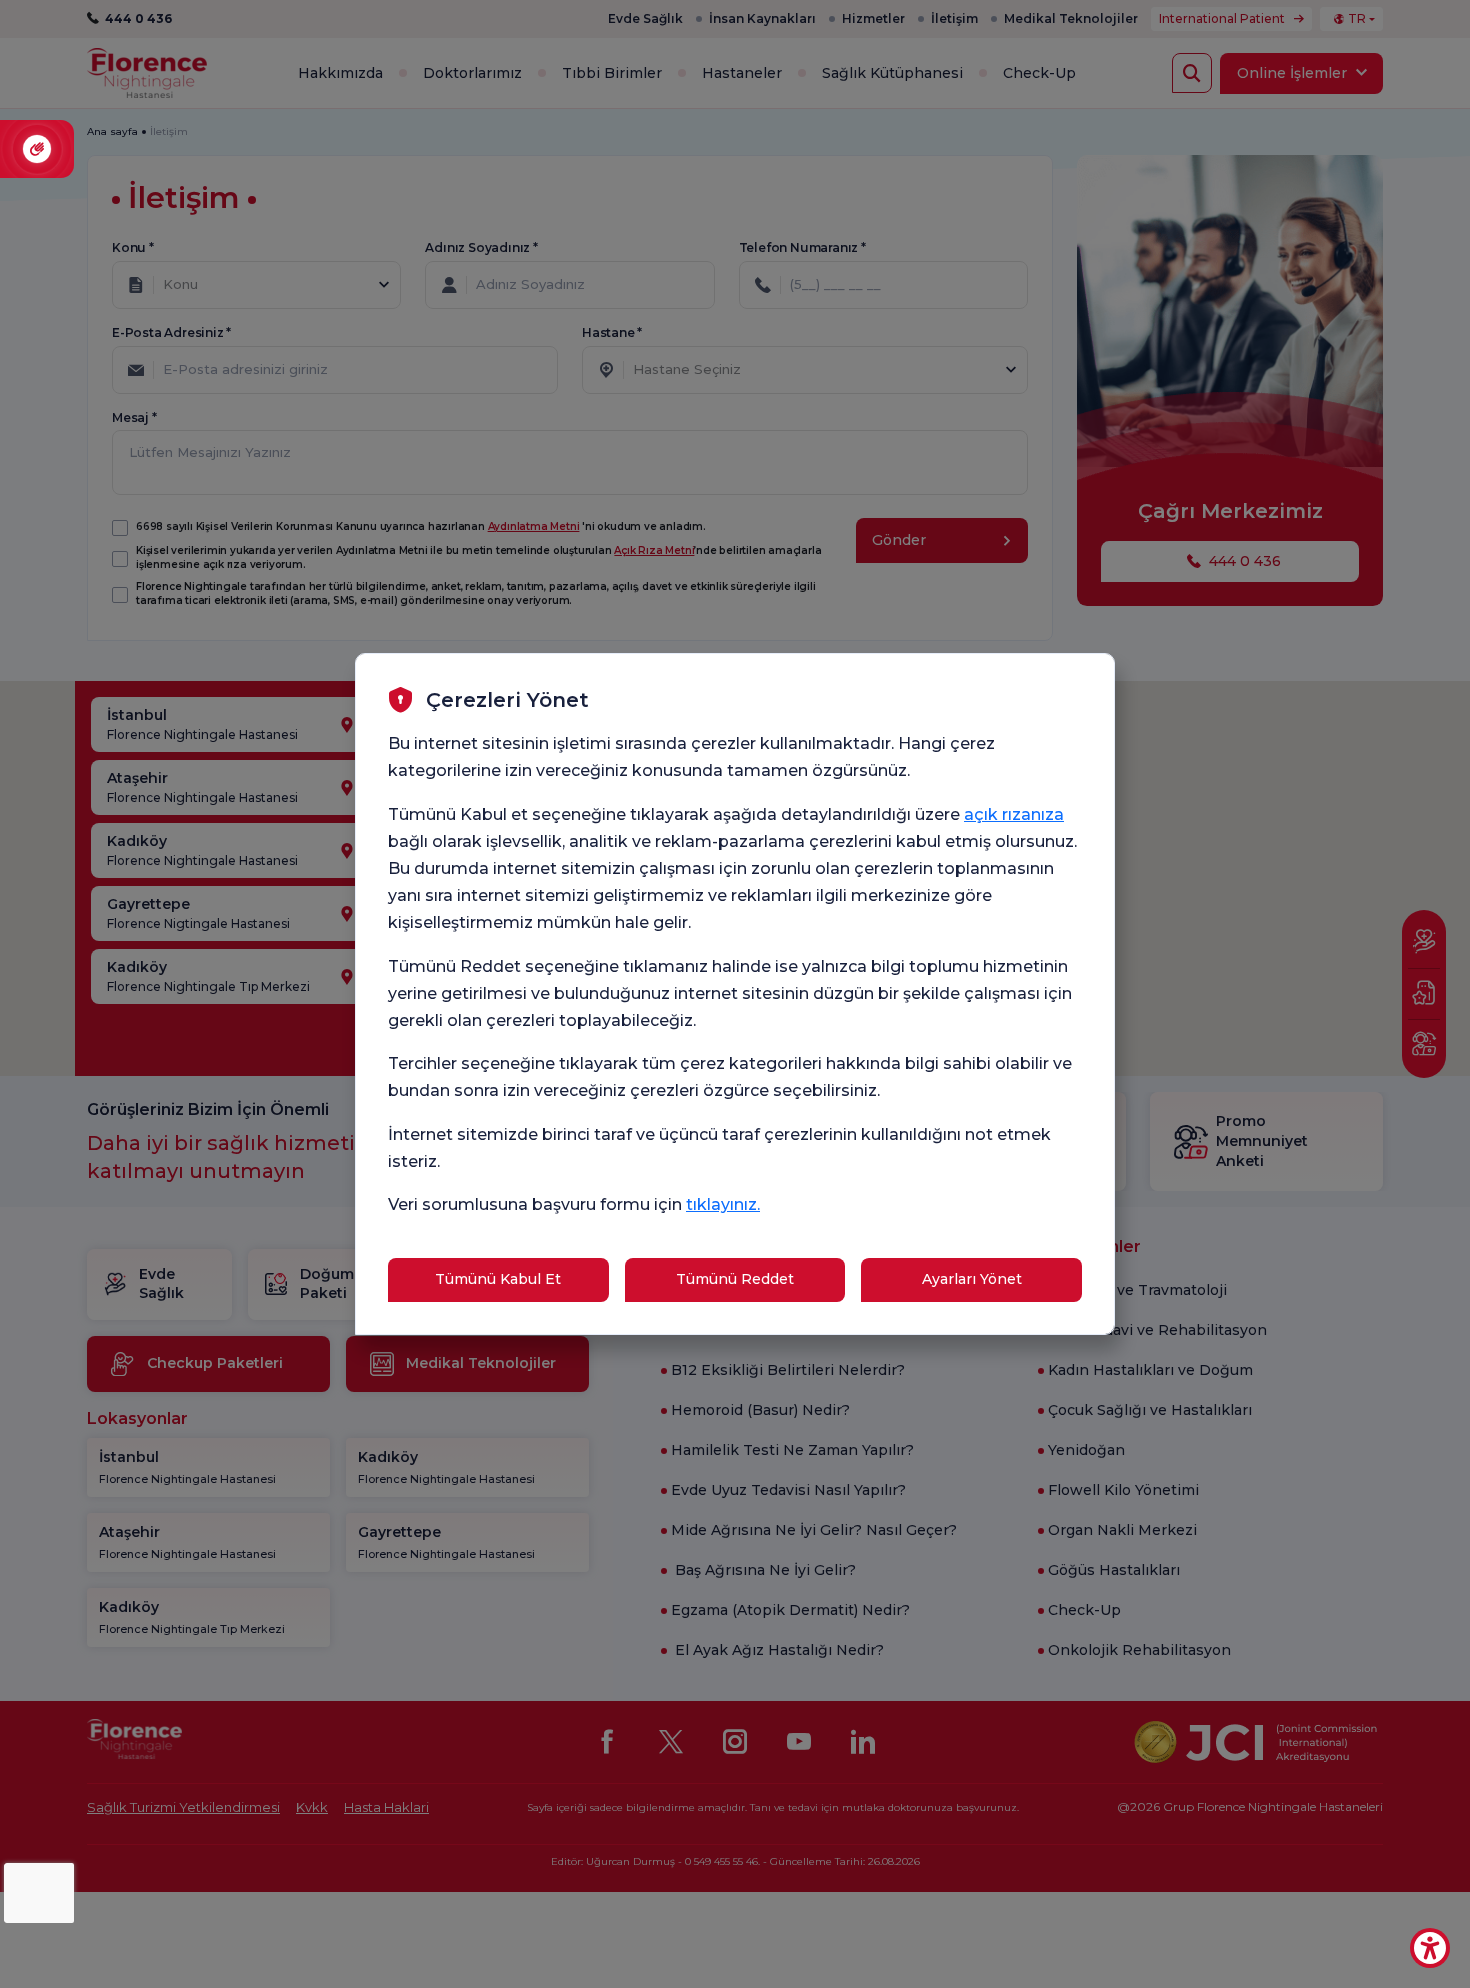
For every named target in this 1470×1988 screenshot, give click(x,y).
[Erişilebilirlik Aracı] (1430, 1948)
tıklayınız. (723, 1204)
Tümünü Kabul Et (498, 1279)
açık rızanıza (1014, 814)
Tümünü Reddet (735, 1279)
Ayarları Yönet (972, 1279)
